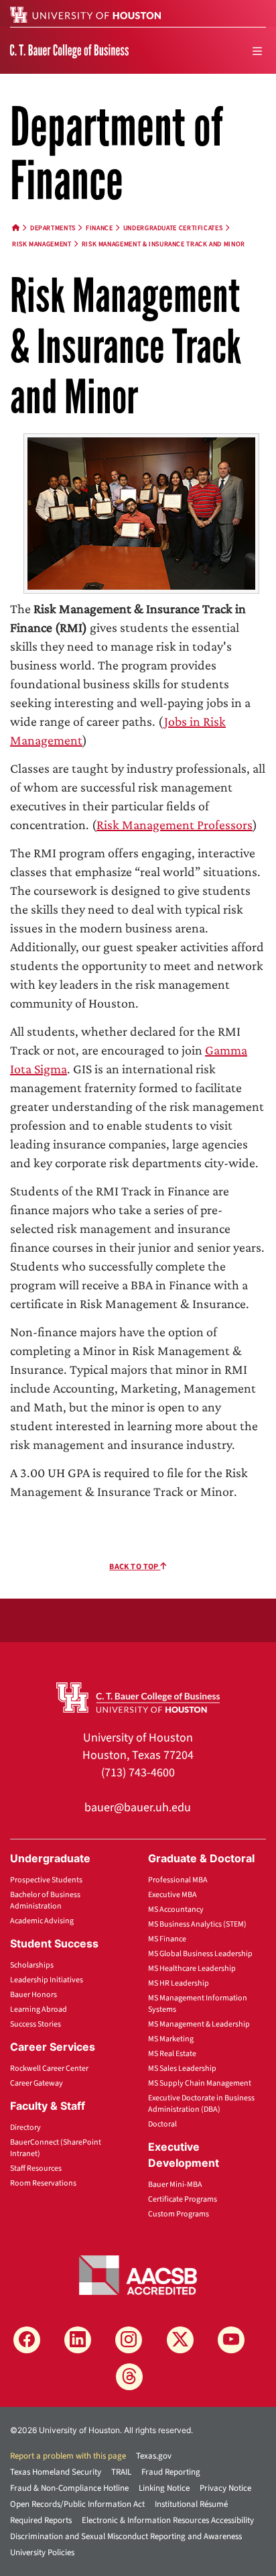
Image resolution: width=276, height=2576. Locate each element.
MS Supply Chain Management (200, 2083)
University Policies (42, 2553)
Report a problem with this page (68, 2456)
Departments (53, 228)
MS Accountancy (176, 1910)
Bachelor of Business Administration (45, 1900)
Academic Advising (42, 1921)
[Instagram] (129, 2340)
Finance (99, 228)
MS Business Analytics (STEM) (197, 1924)
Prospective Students (46, 1880)
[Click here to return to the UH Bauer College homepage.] (138, 1697)
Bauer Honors (33, 1995)
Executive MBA (172, 1895)
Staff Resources (36, 2168)
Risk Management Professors (175, 824)
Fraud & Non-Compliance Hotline (69, 2488)
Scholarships (32, 1965)
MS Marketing (171, 2039)
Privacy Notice (225, 2488)
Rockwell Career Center (49, 2069)
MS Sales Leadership (182, 2069)
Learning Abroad (39, 2009)
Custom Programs (179, 2214)
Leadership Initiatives (47, 1980)
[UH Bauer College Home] (69, 50)
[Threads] (129, 2377)
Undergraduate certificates (173, 228)
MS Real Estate (172, 2054)
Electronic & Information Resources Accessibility (168, 2520)
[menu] (257, 51)
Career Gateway (37, 2083)
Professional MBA (178, 1880)
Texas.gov (154, 2456)
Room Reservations (43, 2183)
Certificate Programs (183, 2199)
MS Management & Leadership (199, 2024)
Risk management (42, 244)
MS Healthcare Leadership (192, 1969)
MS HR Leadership (179, 1983)
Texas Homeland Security (56, 2472)
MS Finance (167, 1939)
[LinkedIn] (78, 2340)
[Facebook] (27, 2340)
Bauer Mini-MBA (175, 2185)
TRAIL (121, 2472)
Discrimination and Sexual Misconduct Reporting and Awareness (126, 2536)
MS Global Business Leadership (200, 1954)
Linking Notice (164, 2488)
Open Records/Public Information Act (77, 2504)
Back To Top (135, 1567)
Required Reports (41, 2520)
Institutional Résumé (191, 2504)
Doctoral (162, 2124)
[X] (180, 2340)
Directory (25, 2128)
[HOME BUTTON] (16, 228)
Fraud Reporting (171, 2472)
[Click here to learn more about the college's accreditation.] (138, 2274)
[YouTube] (231, 2340)
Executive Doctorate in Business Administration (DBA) (201, 2104)
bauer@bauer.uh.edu (138, 1808)
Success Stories (36, 2024)
